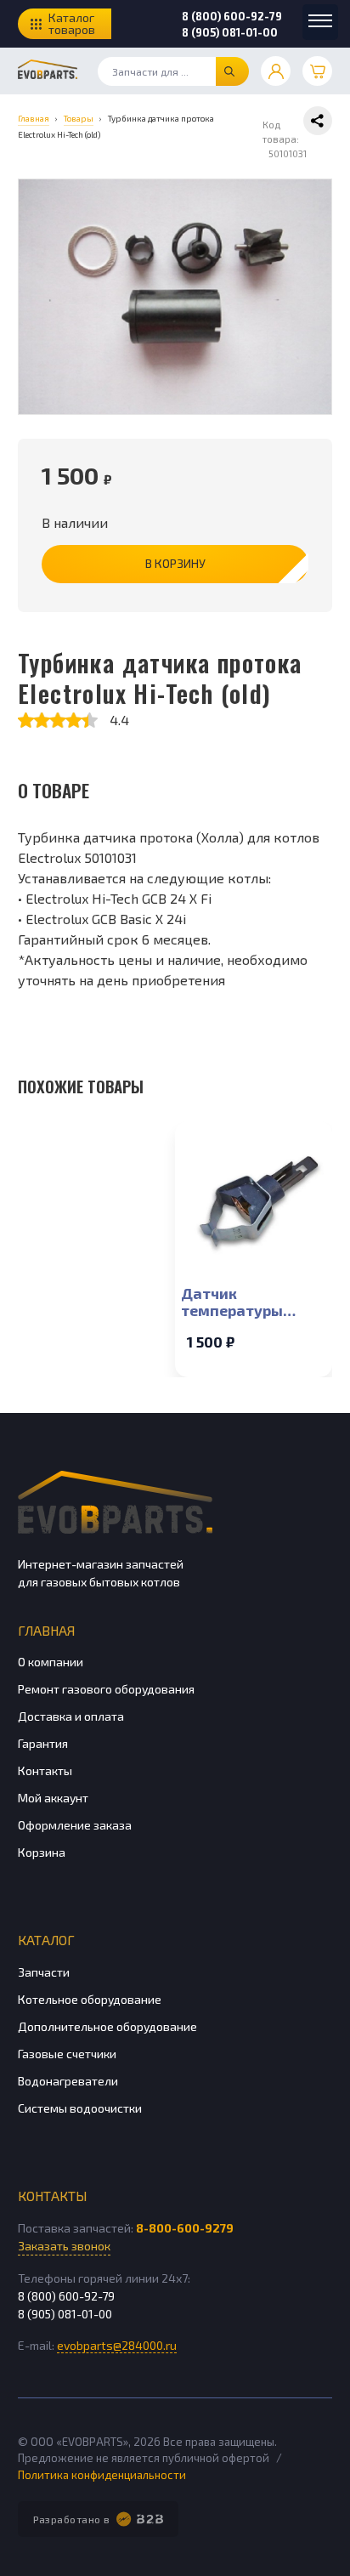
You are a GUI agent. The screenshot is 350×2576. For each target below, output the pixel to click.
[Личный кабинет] (276, 71)
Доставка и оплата (71, 1716)
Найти (232, 71)
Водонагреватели (68, 2081)
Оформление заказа (75, 1825)
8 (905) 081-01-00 (230, 32)
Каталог (46, 1940)
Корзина (42, 1852)
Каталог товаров (72, 23)
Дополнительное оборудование (107, 2026)
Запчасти (44, 1972)
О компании (51, 1662)
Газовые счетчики (67, 2054)
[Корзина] (317, 71)
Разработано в (72, 2519)
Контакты (45, 1770)
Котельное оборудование (90, 1999)
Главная (46, 1630)
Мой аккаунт (53, 1798)
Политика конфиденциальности (102, 2475)
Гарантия (43, 1743)
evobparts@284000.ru (117, 2345)
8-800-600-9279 (185, 2228)
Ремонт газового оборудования (106, 1689)
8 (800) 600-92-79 (232, 16)
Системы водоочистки (80, 2108)
